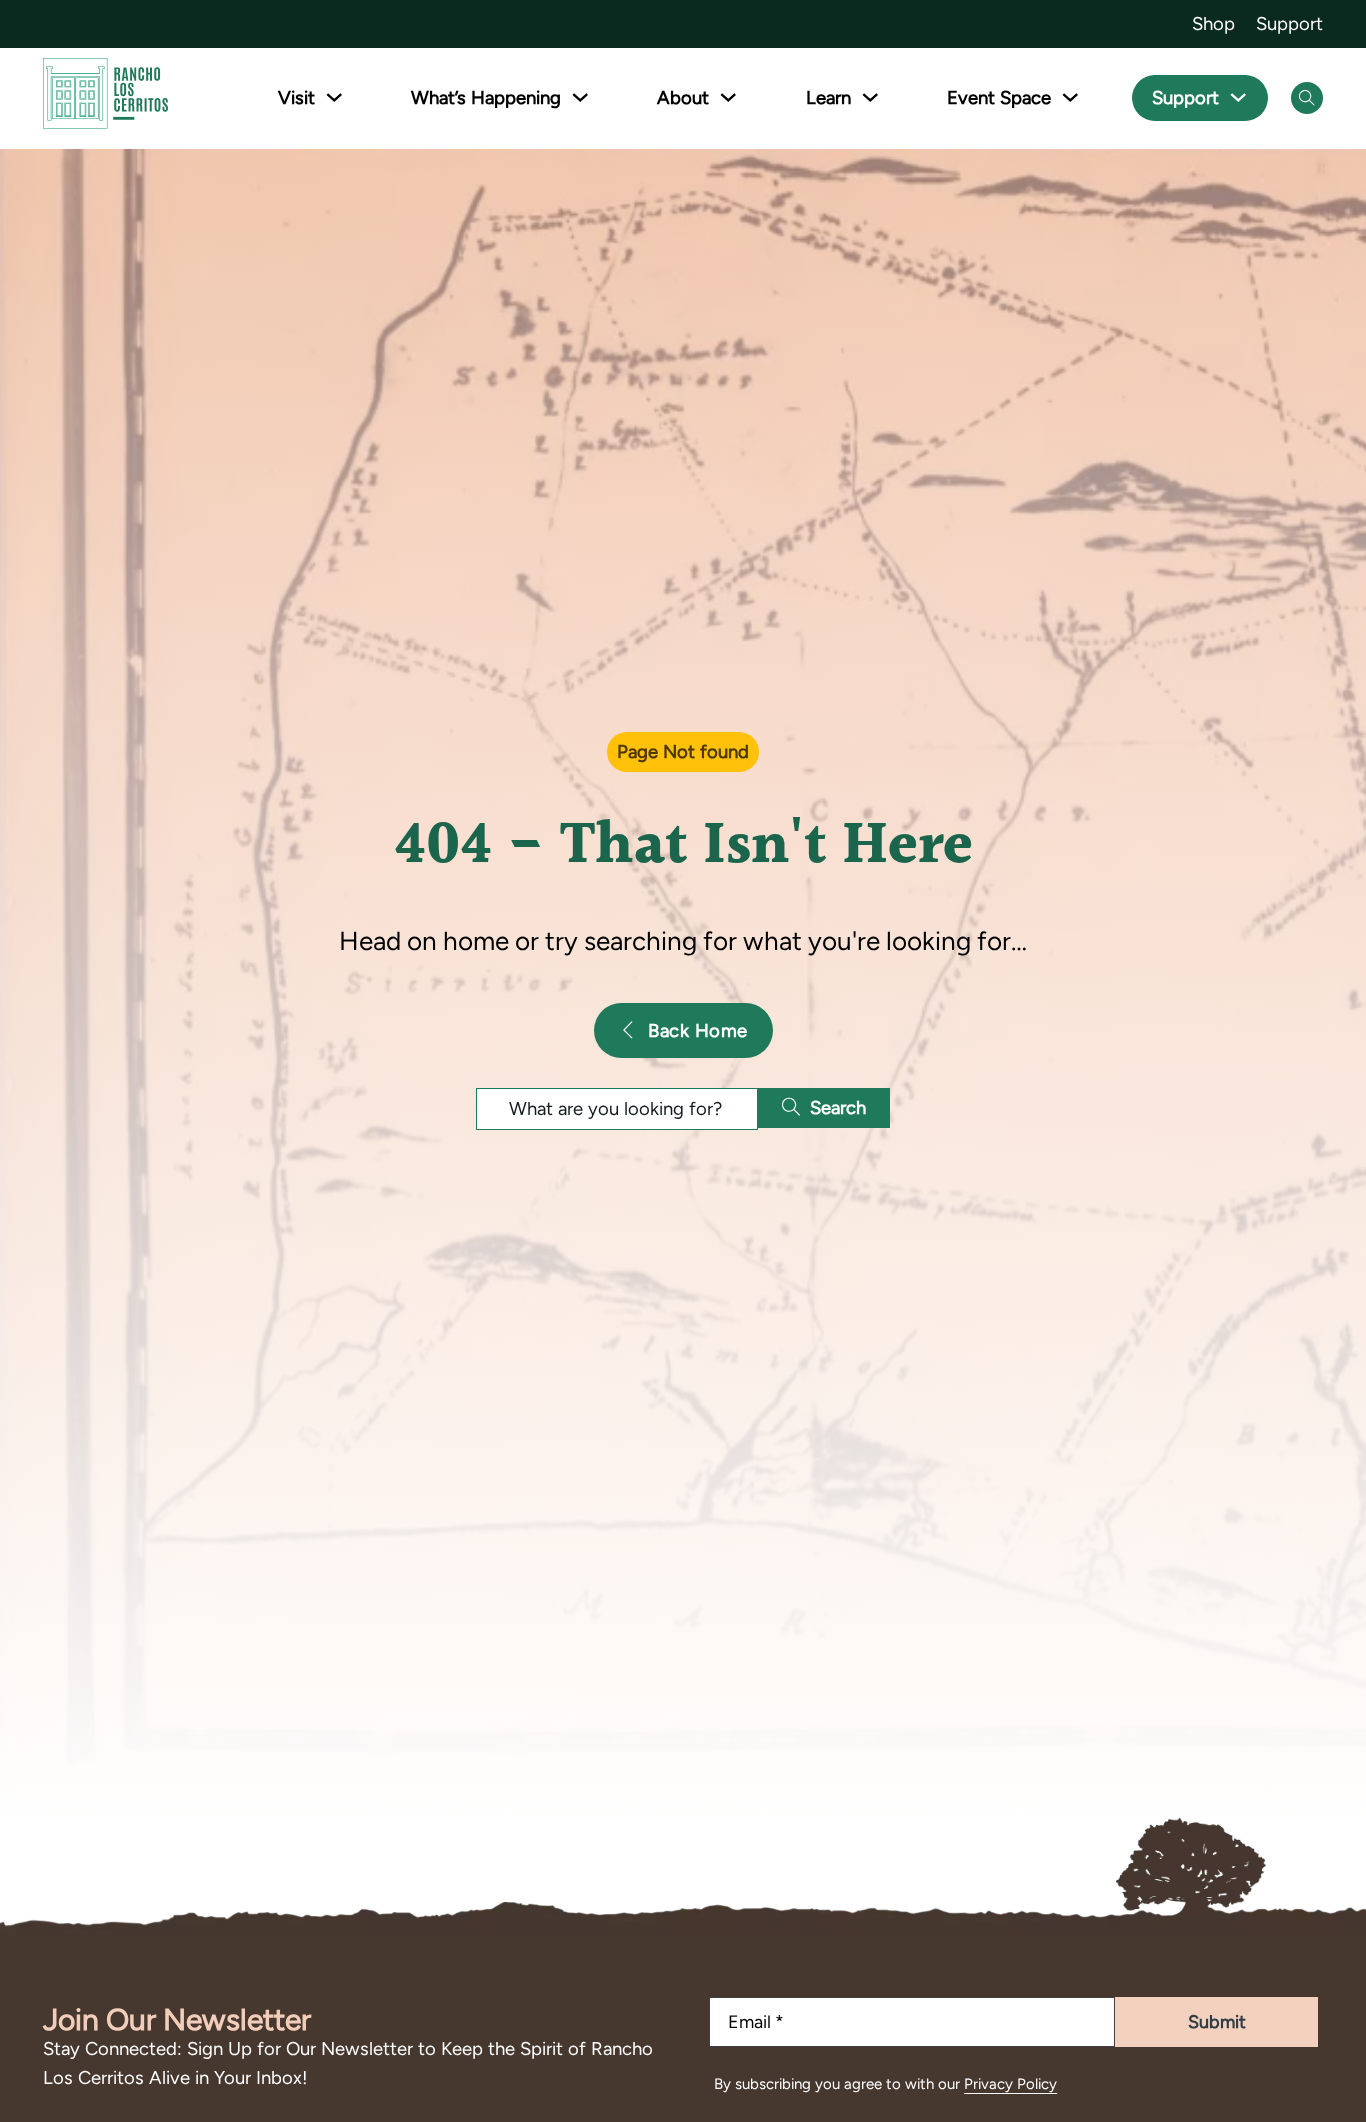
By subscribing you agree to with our (885, 2084)
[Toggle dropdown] (334, 97)
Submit (1217, 2022)
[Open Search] (1307, 98)
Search (838, 1107)
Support (1289, 23)
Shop (1213, 23)
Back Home (698, 1030)
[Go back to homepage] (105, 97)
